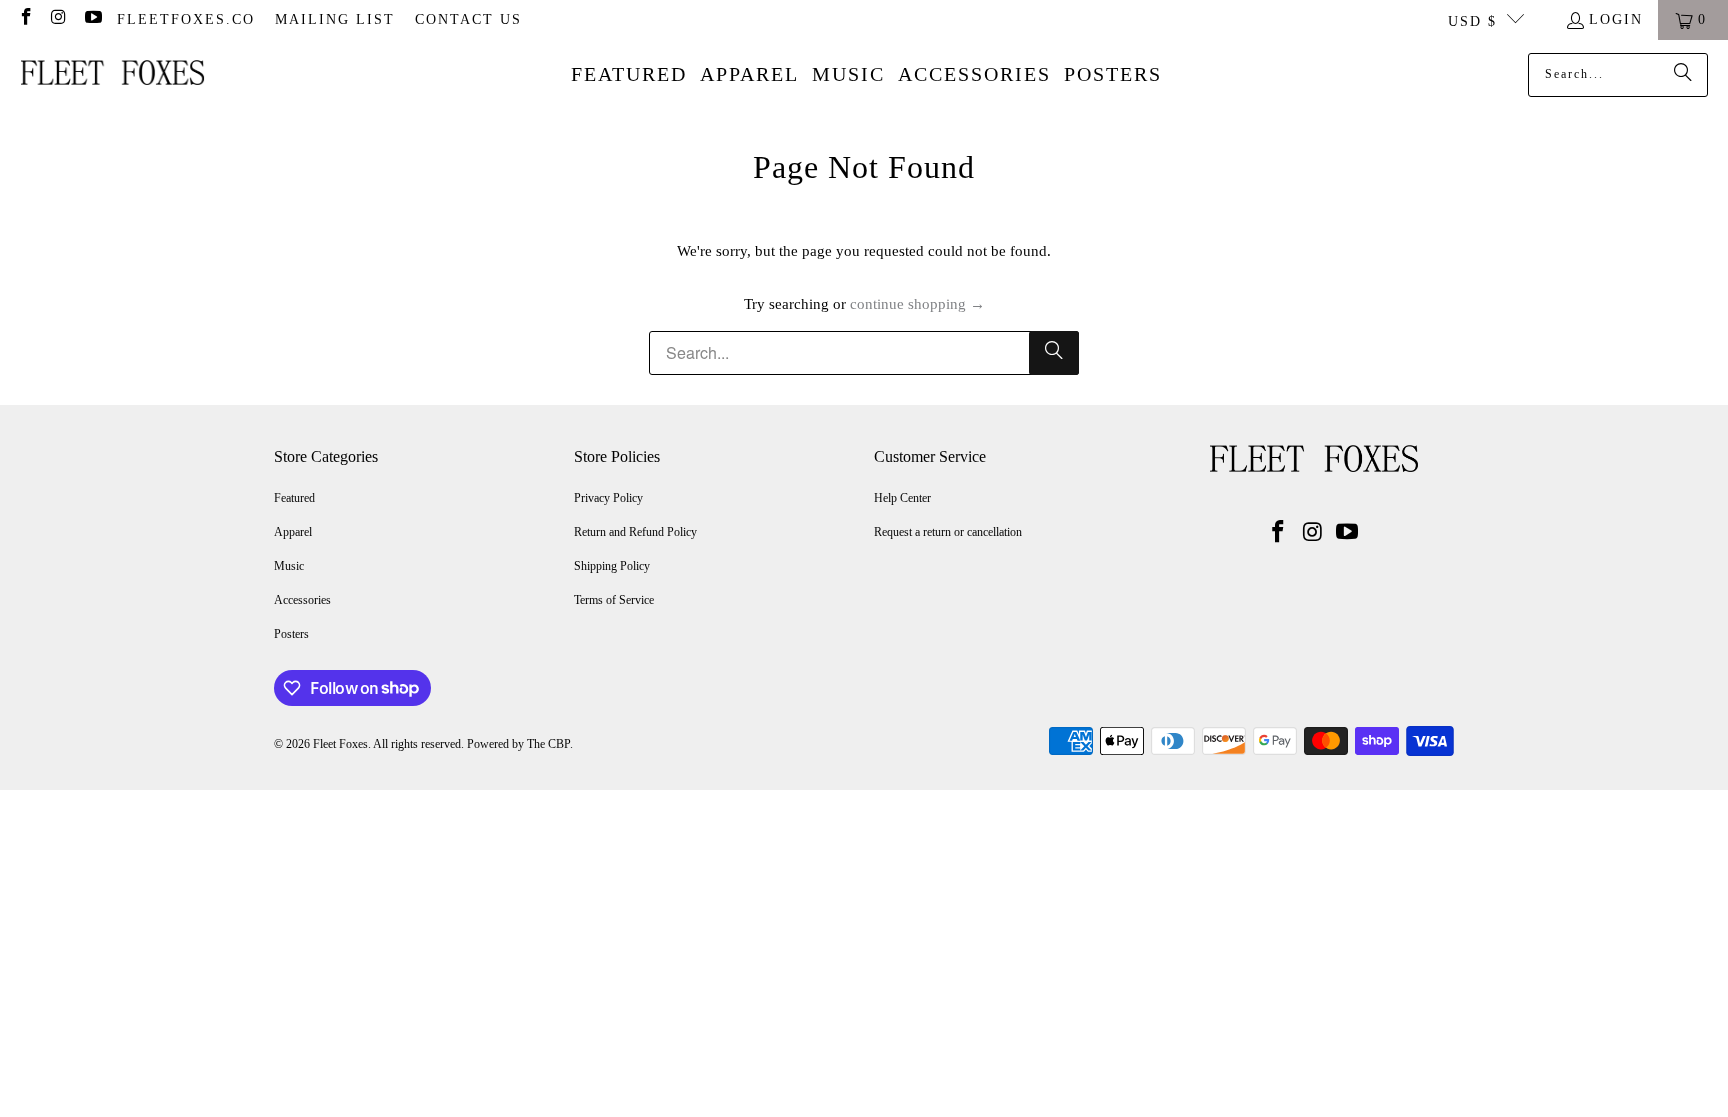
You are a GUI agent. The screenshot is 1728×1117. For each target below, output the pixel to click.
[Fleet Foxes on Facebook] (25, 19)
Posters (291, 634)
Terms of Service (614, 600)
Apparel (293, 532)
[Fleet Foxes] (112, 74)
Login (1616, 19)
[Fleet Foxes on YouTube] (92, 19)
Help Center (902, 498)
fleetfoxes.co (186, 19)
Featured (294, 498)
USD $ (1472, 21)
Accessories (302, 600)
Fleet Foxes (340, 744)
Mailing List (335, 19)
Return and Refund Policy (635, 532)
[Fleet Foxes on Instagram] (59, 19)
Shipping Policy (612, 566)
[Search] (1683, 75)
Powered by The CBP (518, 744)
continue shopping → (917, 304)
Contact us (468, 19)
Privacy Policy (608, 498)
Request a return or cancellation (948, 532)
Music (289, 566)
